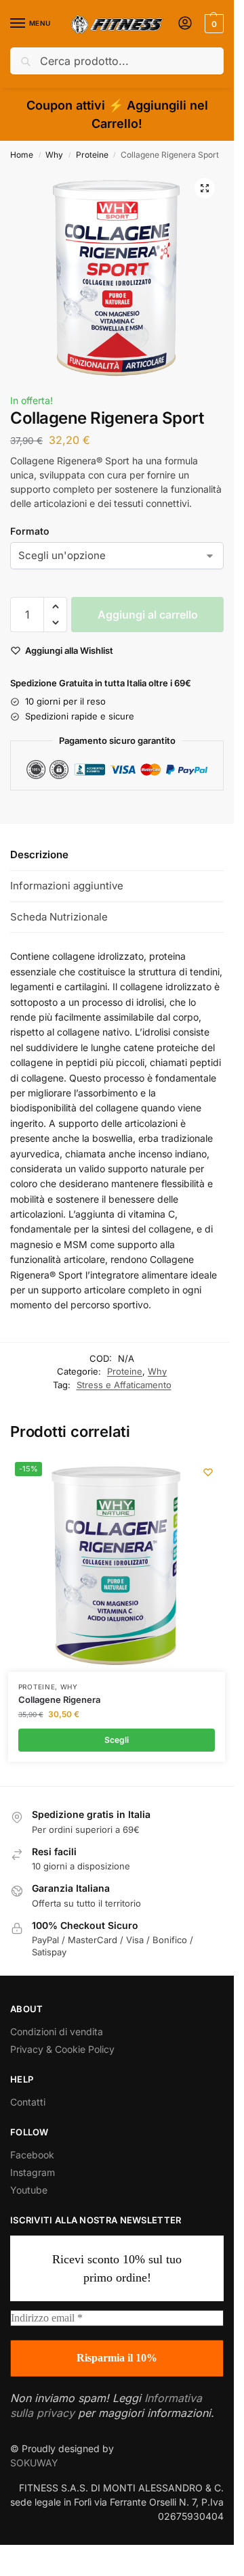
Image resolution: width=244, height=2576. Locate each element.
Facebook (32, 2155)
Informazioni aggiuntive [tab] (67, 886)
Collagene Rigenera (59, 1700)
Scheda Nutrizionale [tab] (59, 917)
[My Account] (185, 24)
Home (22, 155)
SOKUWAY (34, 2463)
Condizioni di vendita (57, 2031)
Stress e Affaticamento (124, 1385)
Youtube (29, 2190)
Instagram (33, 2172)
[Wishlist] (208, 1472)
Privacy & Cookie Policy (62, 2049)
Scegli (117, 1740)
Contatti (28, 2102)
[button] (212, 24)
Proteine (92, 155)
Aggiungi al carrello (148, 615)
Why (54, 155)
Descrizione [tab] (39, 854)
